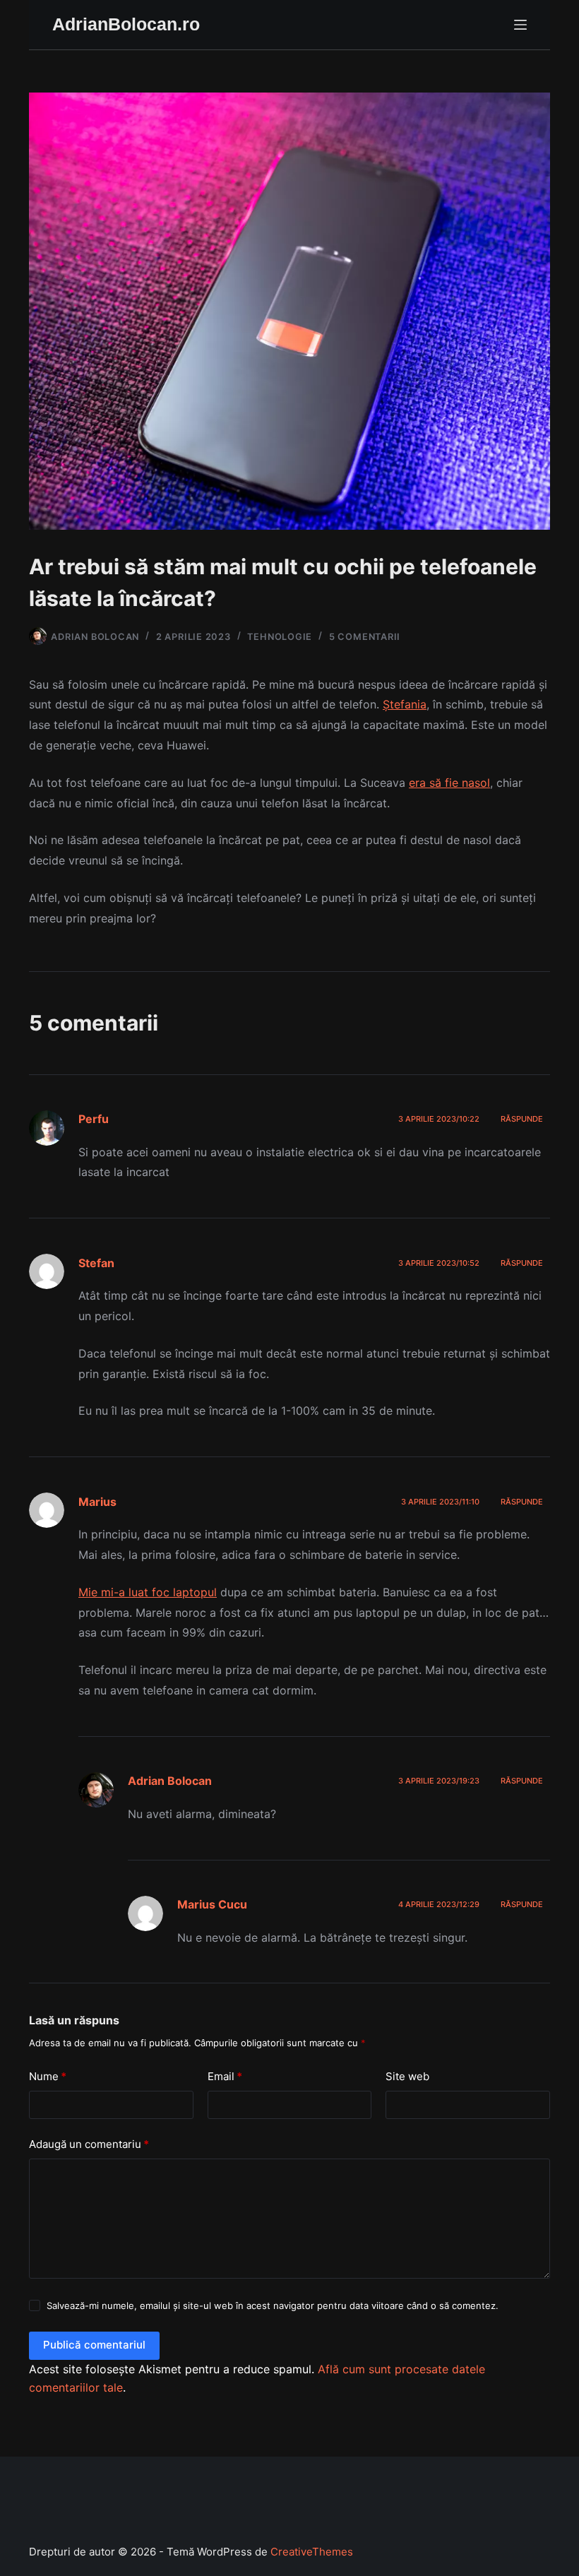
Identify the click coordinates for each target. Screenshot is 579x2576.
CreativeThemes (312, 2552)
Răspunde (522, 1119)
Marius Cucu (212, 1904)
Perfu (94, 1119)
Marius (97, 1502)
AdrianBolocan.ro (126, 24)
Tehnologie (280, 637)
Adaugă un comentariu (89, 2144)
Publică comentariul (94, 2345)
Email (225, 2076)
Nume (48, 2076)
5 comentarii (365, 637)
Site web (407, 2076)
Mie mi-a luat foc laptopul (148, 1592)
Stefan (96, 1263)
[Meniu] (520, 25)
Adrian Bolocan (170, 1781)
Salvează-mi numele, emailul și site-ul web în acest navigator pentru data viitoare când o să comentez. (273, 2305)
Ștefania (405, 704)
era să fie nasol (449, 783)
